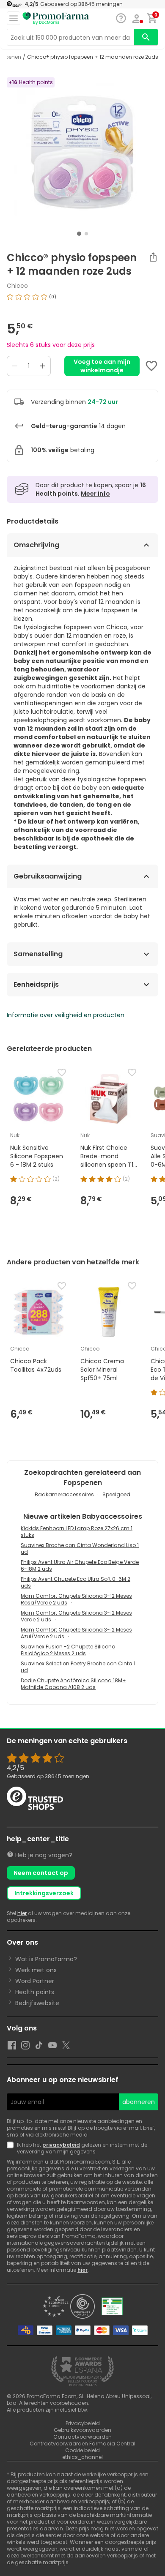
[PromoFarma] (56, 19)
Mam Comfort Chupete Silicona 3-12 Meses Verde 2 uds (76, 1616)
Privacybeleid (83, 2423)
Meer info (95, 494)
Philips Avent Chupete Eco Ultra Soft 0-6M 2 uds (76, 1582)
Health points (35, 1992)
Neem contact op (41, 1873)
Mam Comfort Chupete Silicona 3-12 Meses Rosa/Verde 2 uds (76, 1599)
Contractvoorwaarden (82, 2437)
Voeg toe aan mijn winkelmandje (102, 366)
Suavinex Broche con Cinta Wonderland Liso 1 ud (80, 1549)
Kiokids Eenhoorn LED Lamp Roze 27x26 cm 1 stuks (77, 1532)
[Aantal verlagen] (15, 366)
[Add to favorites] (151, 366)
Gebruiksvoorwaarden (82, 2430)
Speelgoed (116, 1494)
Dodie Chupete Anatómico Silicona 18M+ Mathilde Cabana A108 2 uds (73, 1684)
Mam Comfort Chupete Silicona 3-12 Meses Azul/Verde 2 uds (76, 1633)
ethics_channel (82, 2457)
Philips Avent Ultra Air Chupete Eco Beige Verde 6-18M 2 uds (80, 1565)
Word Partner (35, 1981)
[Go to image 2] (86, 234)
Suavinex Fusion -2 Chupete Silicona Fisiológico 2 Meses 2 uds (68, 1650)
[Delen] (153, 257)
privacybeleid (61, 2145)
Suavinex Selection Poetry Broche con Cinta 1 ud (78, 1667)
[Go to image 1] (79, 234)
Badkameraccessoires (64, 1494)
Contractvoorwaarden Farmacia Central (82, 2444)
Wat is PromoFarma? (46, 1959)
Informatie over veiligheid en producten (66, 1015)
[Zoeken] (146, 37)
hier (22, 1913)
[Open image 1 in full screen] (83, 152)
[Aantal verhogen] (43, 366)
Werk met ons (36, 1970)
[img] (82, 300)
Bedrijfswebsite (37, 2003)
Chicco (17, 286)
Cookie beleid (82, 2450)
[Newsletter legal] (12, 2148)
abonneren (139, 2102)
